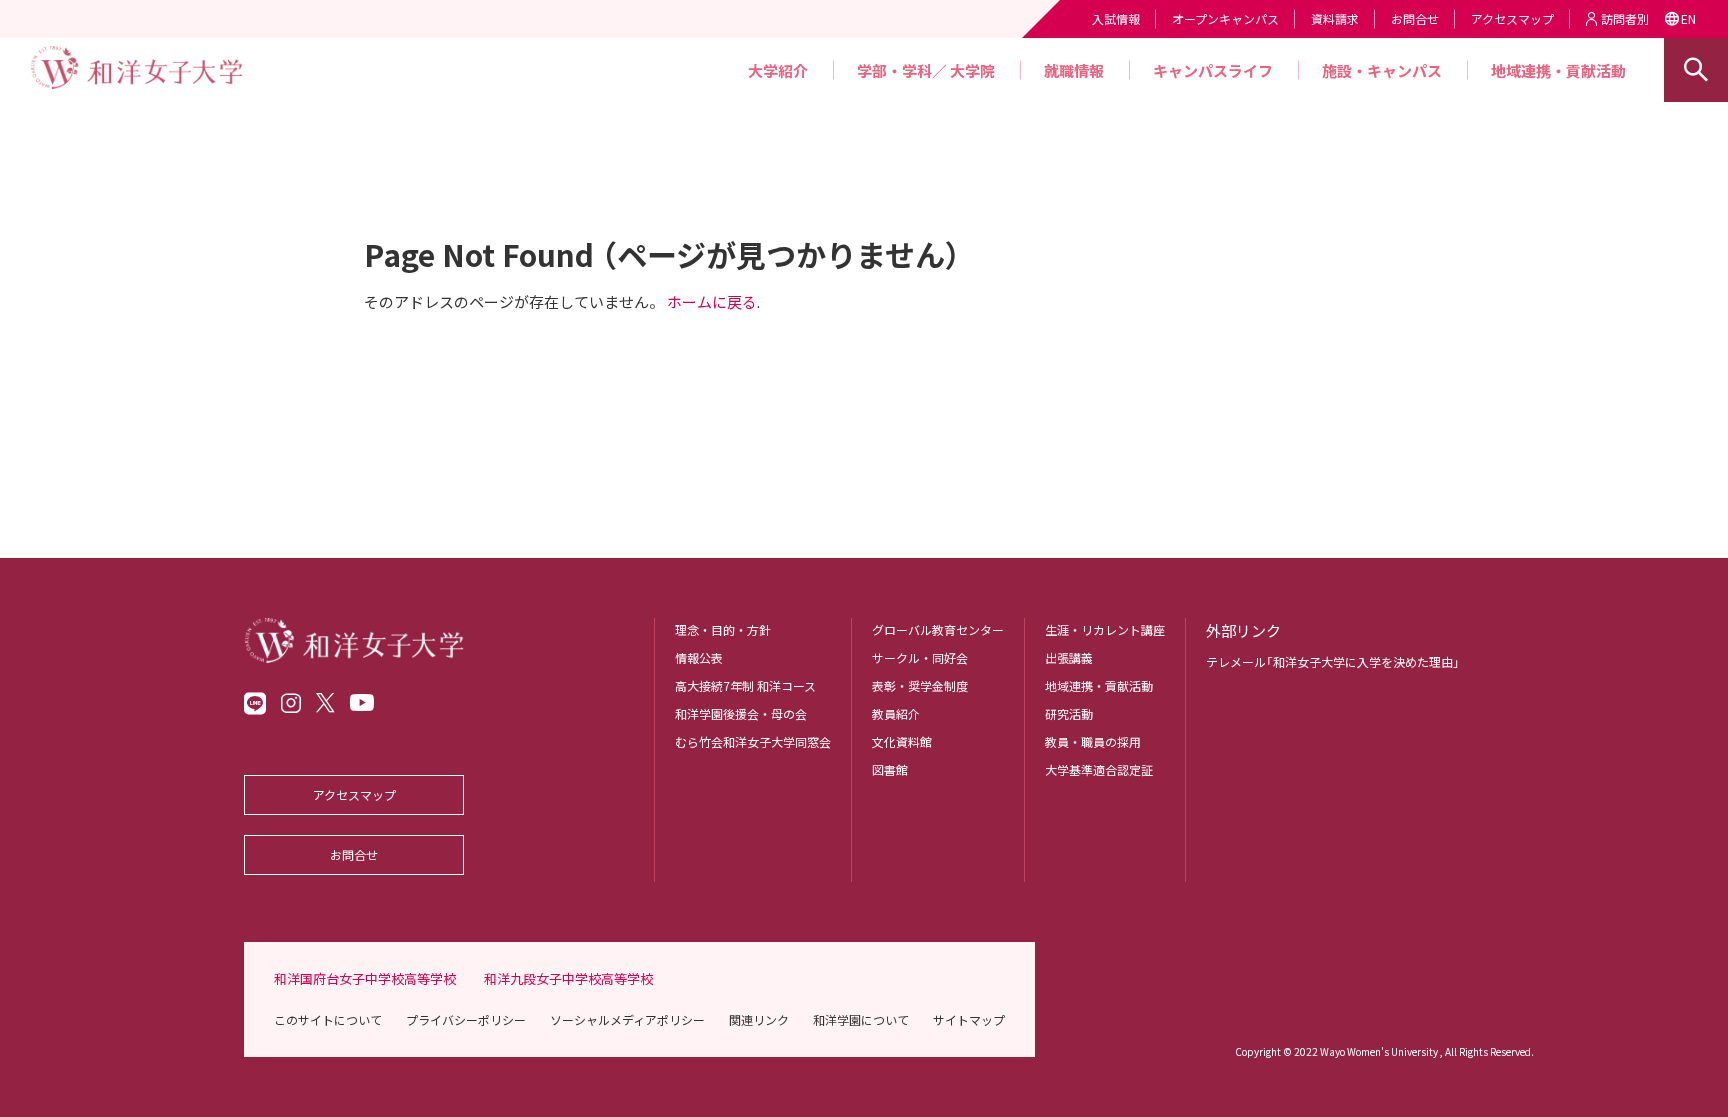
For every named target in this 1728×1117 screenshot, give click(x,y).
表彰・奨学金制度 (920, 685)
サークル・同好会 (920, 657)
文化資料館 (902, 741)
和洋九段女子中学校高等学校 (568, 978)
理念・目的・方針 (723, 629)
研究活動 (1069, 713)
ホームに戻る (712, 301)
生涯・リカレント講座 (1105, 629)
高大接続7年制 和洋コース (745, 685)
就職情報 (1074, 70)
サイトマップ (969, 1019)
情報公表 (699, 657)
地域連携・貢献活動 (1558, 70)
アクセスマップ (1512, 19)
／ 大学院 (963, 70)
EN (1688, 18)
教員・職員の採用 (1093, 741)
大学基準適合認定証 (1099, 769)
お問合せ (1415, 19)
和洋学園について (861, 1019)
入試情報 (1116, 19)
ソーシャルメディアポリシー (627, 1019)
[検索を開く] (1696, 70)
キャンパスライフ (1213, 70)
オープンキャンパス (1225, 19)
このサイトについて (328, 1019)
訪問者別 (1625, 18)
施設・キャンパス (1382, 70)
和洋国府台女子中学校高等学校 (365, 978)
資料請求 (1335, 19)
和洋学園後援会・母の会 (741, 713)
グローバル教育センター (938, 629)
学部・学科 (894, 70)
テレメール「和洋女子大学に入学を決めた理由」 (1333, 661)
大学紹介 (778, 70)
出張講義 (1069, 657)
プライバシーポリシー (466, 1019)
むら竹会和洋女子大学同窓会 (753, 741)
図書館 (890, 769)
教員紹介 (896, 713)
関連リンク (759, 1019)
